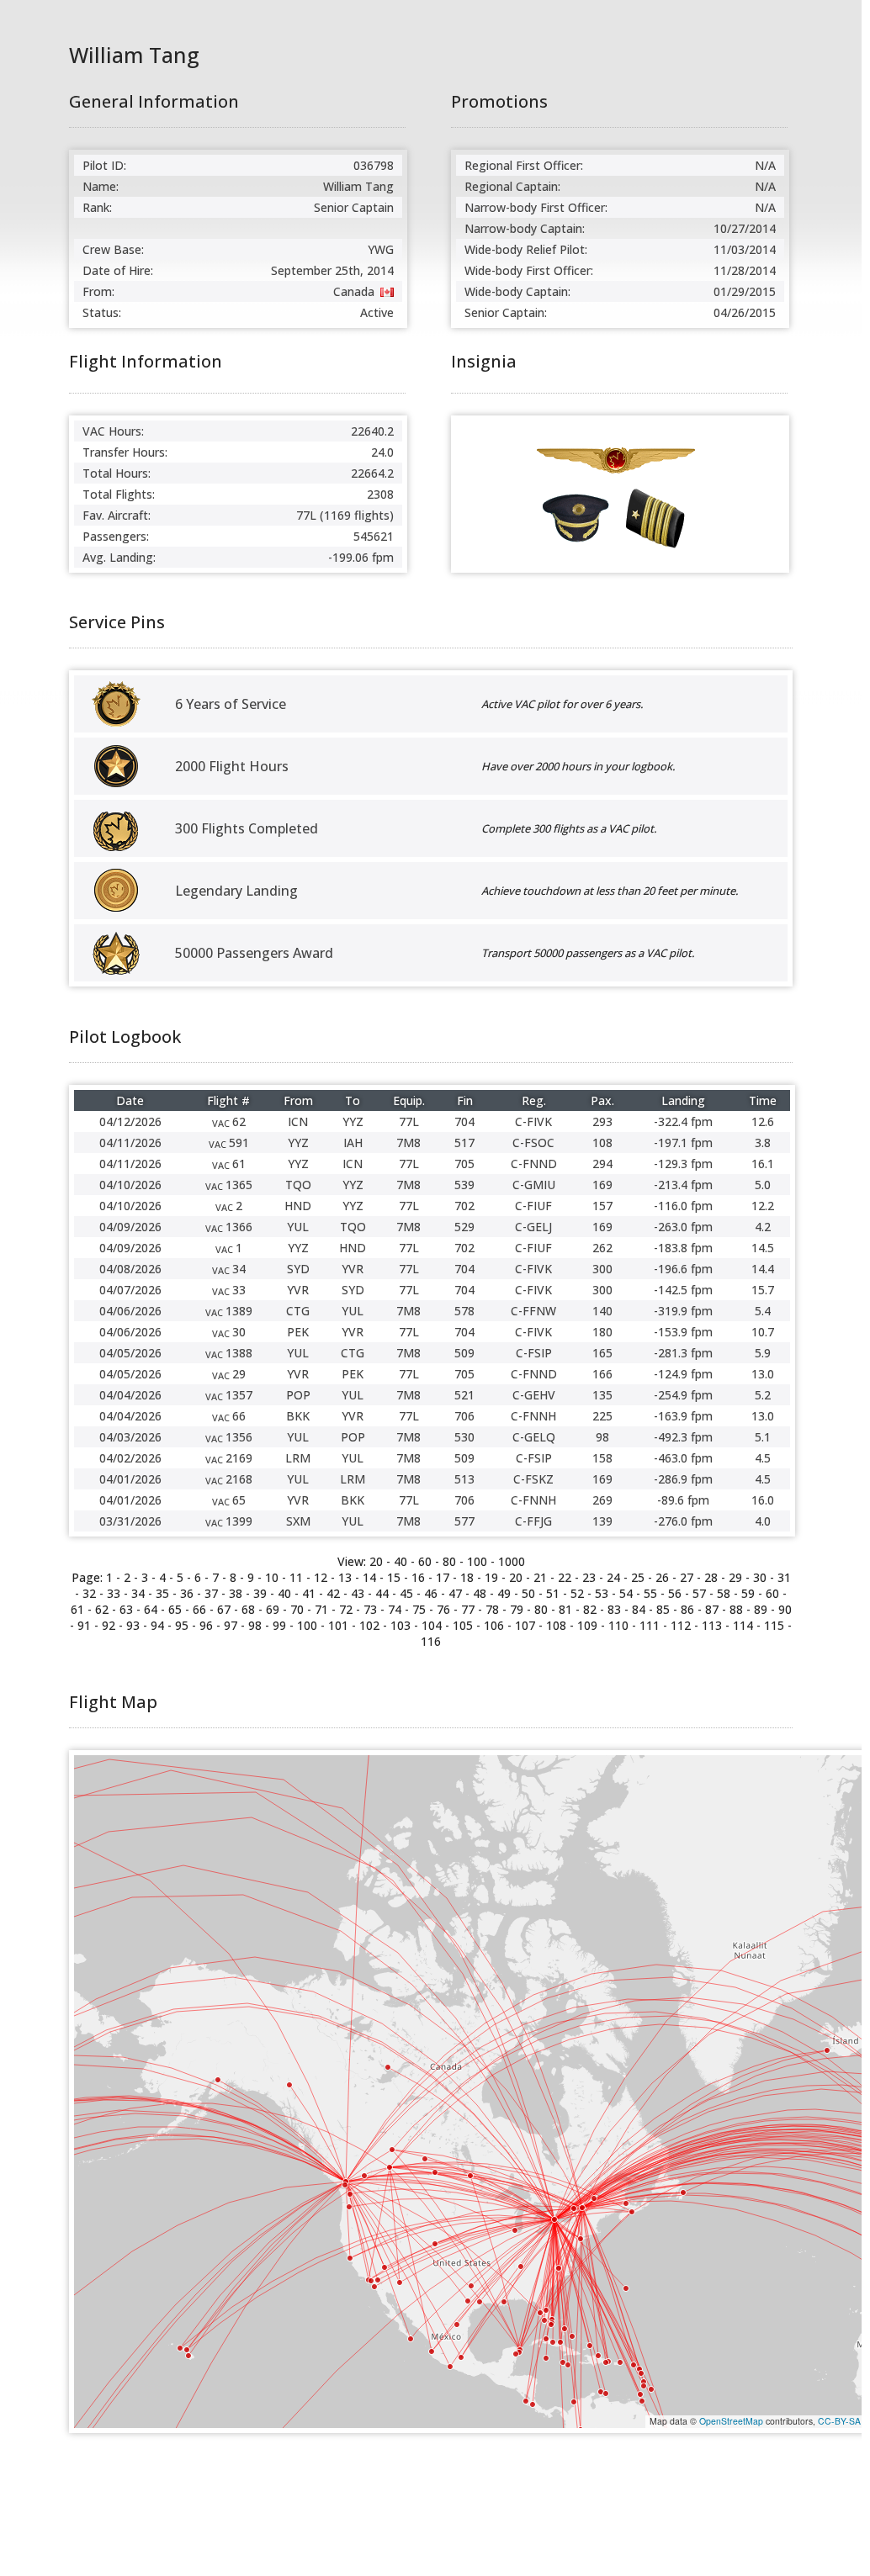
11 (296, 1577)
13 (345, 1577)
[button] (470, 2176)
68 (248, 1609)
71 (321, 1609)
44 (382, 1593)
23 (589, 1577)
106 (494, 1625)
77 (468, 1609)
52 (577, 1593)
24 (613, 1577)
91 (84, 1625)
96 (206, 1625)
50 (528, 1593)
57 (699, 1593)
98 (255, 1625)
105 (463, 1625)
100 (477, 1561)
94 (157, 1625)
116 (431, 1641)
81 (565, 1609)
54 (626, 1593)
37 (211, 1593)
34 (138, 1593)
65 (175, 1609)
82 (590, 1609)
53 (602, 1593)
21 (540, 1577)
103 (401, 1625)
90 (785, 1609)
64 (151, 1609)
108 (556, 1625)
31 (784, 1577)
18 (467, 1577)
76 (443, 1609)
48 (480, 1593)
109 (587, 1625)
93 (133, 1625)
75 (419, 1609)
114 (743, 1625)
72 (346, 1609)
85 (663, 1609)
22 (565, 1577)
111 (650, 1625)
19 (491, 1577)
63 (126, 1609)
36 (187, 1593)
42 (333, 1593)
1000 (512, 1561)
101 (338, 1625)
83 (614, 1609)
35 (162, 1593)
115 (774, 1625)
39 (260, 1593)
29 (735, 1577)
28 (711, 1577)
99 (279, 1625)
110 (618, 1625)
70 (297, 1609)
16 (418, 1577)
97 (231, 1625)
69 (273, 1609)
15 (394, 1577)
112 (681, 1625)
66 (199, 1609)
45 (406, 1593)
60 (425, 1561)
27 (687, 1577)
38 (236, 1593)
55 (650, 1593)
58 (724, 1593)
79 (517, 1609)
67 (224, 1609)
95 (182, 1625)
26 (662, 1577)
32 (89, 1593)
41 (309, 1593)
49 (504, 1593)
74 (395, 1609)
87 (712, 1609)
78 (492, 1609)
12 (321, 1577)
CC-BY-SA (839, 2421)
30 (760, 1577)
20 (516, 1577)
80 (449, 1561)
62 (102, 1609)
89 (761, 1609)
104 (432, 1625)
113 (712, 1625)
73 (370, 1609)
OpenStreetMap (731, 2421)
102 (369, 1625)
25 (638, 1577)
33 (114, 1593)
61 (77, 1609)
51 (553, 1593)
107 (525, 1625)
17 (443, 1577)
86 (687, 1609)
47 (455, 1593)
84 (639, 1609)
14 (369, 1577)
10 (272, 1577)
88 (736, 1609)
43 (358, 1593)
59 (748, 1593)
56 (675, 1593)
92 (109, 1625)
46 (431, 1593)
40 (401, 1561)
